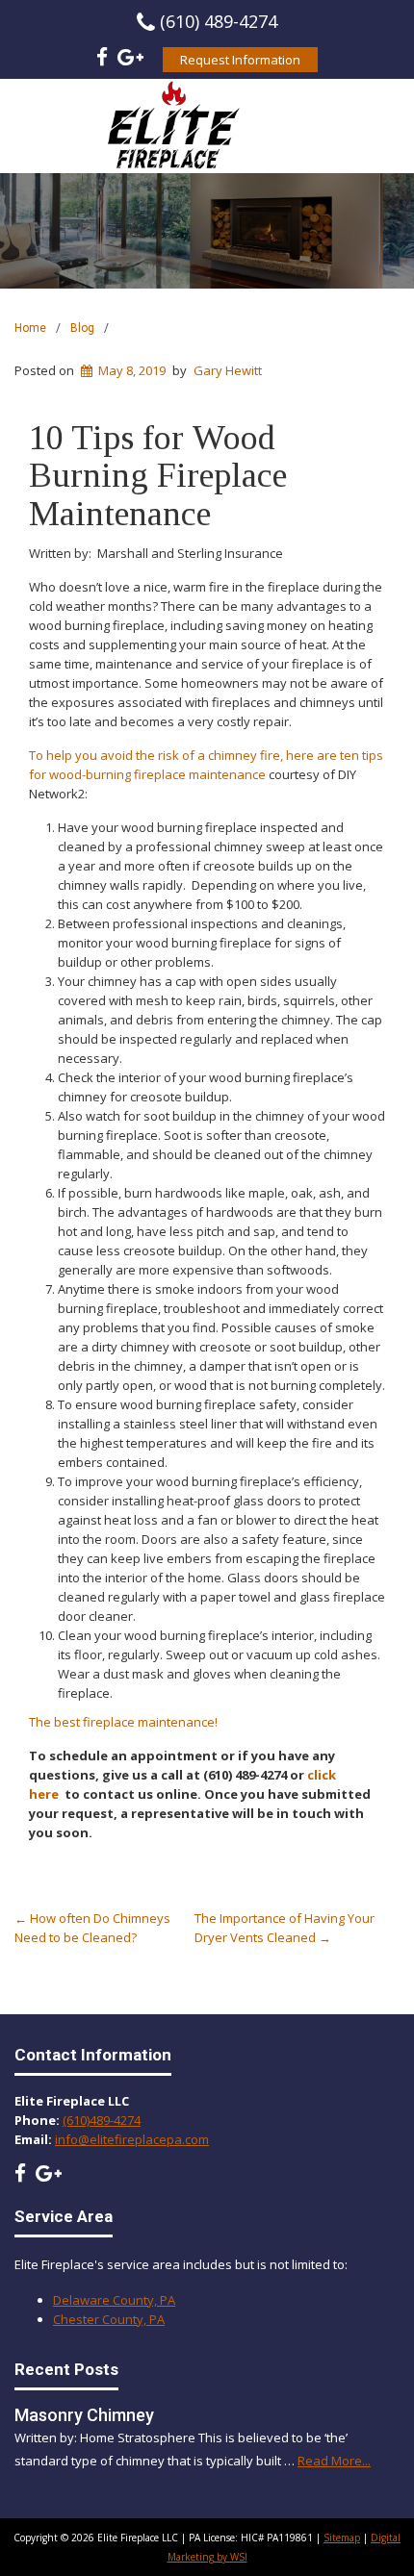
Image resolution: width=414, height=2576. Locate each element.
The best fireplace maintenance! (123, 1722)
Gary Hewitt (228, 370)
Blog (82, 328)
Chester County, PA (109, 2319)
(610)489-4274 (102, 2120)
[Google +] (130, 60)
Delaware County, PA (114, 2300)
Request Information (240, 60)
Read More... (334, 2461)
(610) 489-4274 (219, 21)
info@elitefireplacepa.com (132, 2139)
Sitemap (342, 2538)
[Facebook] (102, 60)
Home (30, 328)
